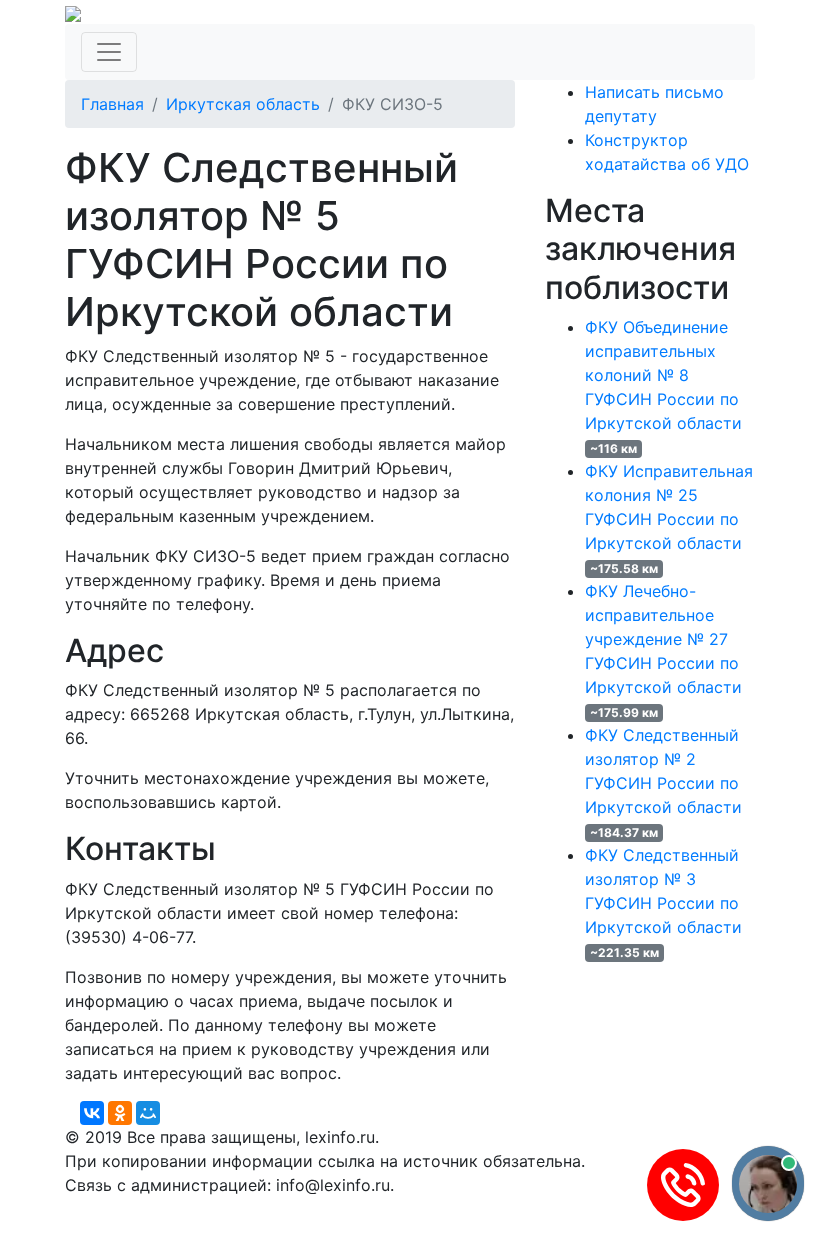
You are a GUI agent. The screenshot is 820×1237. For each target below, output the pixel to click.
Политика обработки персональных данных (238, 1209)
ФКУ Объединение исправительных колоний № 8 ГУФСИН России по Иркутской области (663, 375)
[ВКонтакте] (92, 1113)
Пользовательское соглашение (548, 1209)
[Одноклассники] (120, 1113)
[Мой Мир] (148, 1113)
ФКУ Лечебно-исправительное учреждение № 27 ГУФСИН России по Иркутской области (663, 639)
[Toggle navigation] (109, 52)
